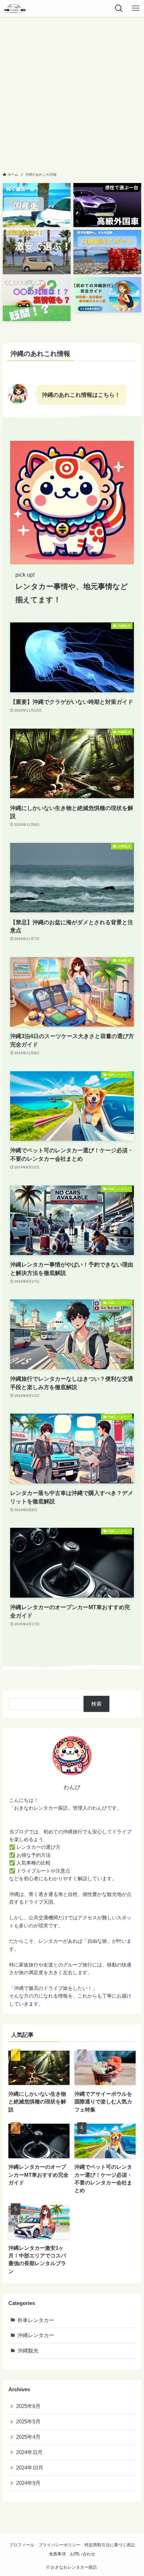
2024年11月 (29, 2452)
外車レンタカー (36, 2320)
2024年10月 (30, 2468)
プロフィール (22, 2545)
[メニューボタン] (136, 8)
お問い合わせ (82, 2554)
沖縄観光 (28, 2351)
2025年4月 (28, 2437)
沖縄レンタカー (36, 2335)
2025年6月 (28, 2406)
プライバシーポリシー (59, 2545)
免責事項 (57, 2554)
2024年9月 (28, 2483)
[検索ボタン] (119, 8)
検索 (96, 1704)
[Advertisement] (72, 92)
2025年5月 (28, 2422)
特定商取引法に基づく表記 (110, 2545)
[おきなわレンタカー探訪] (15, 8)
